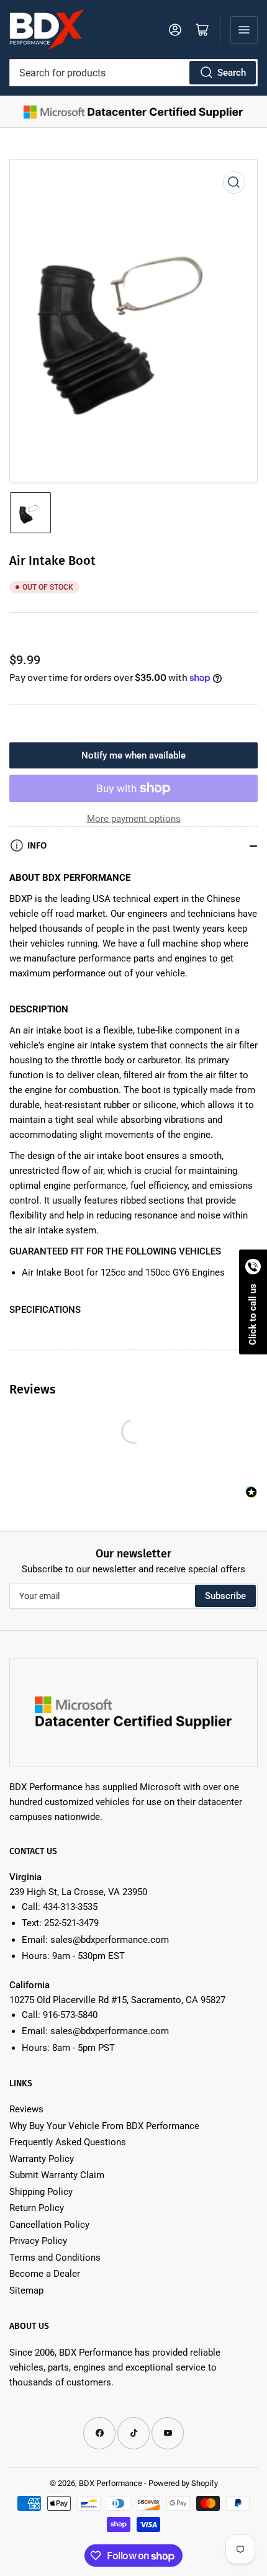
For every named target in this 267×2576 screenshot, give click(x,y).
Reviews (26, 2109)
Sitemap (26, 2290)
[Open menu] (244, 30)
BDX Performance (111, 2483)
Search (232, 73)
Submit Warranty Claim (57, 2175)
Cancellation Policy (49, 2225)
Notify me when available (133, 755)
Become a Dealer (45, 2274)
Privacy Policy (38, 2241)
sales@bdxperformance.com (110, 1940)
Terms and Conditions (55, 2258)
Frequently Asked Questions (68, 2142)
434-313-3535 (70, 1907)
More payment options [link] (134, 819)
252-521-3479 (71, 1923)
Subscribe (225, 1596)
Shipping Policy (41, 2192)
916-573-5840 (70, 2015)
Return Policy (37, 2208)
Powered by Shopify (183, 2483)
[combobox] (133, 73)
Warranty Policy (42, 2159)
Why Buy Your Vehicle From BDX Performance (104, 2126)
